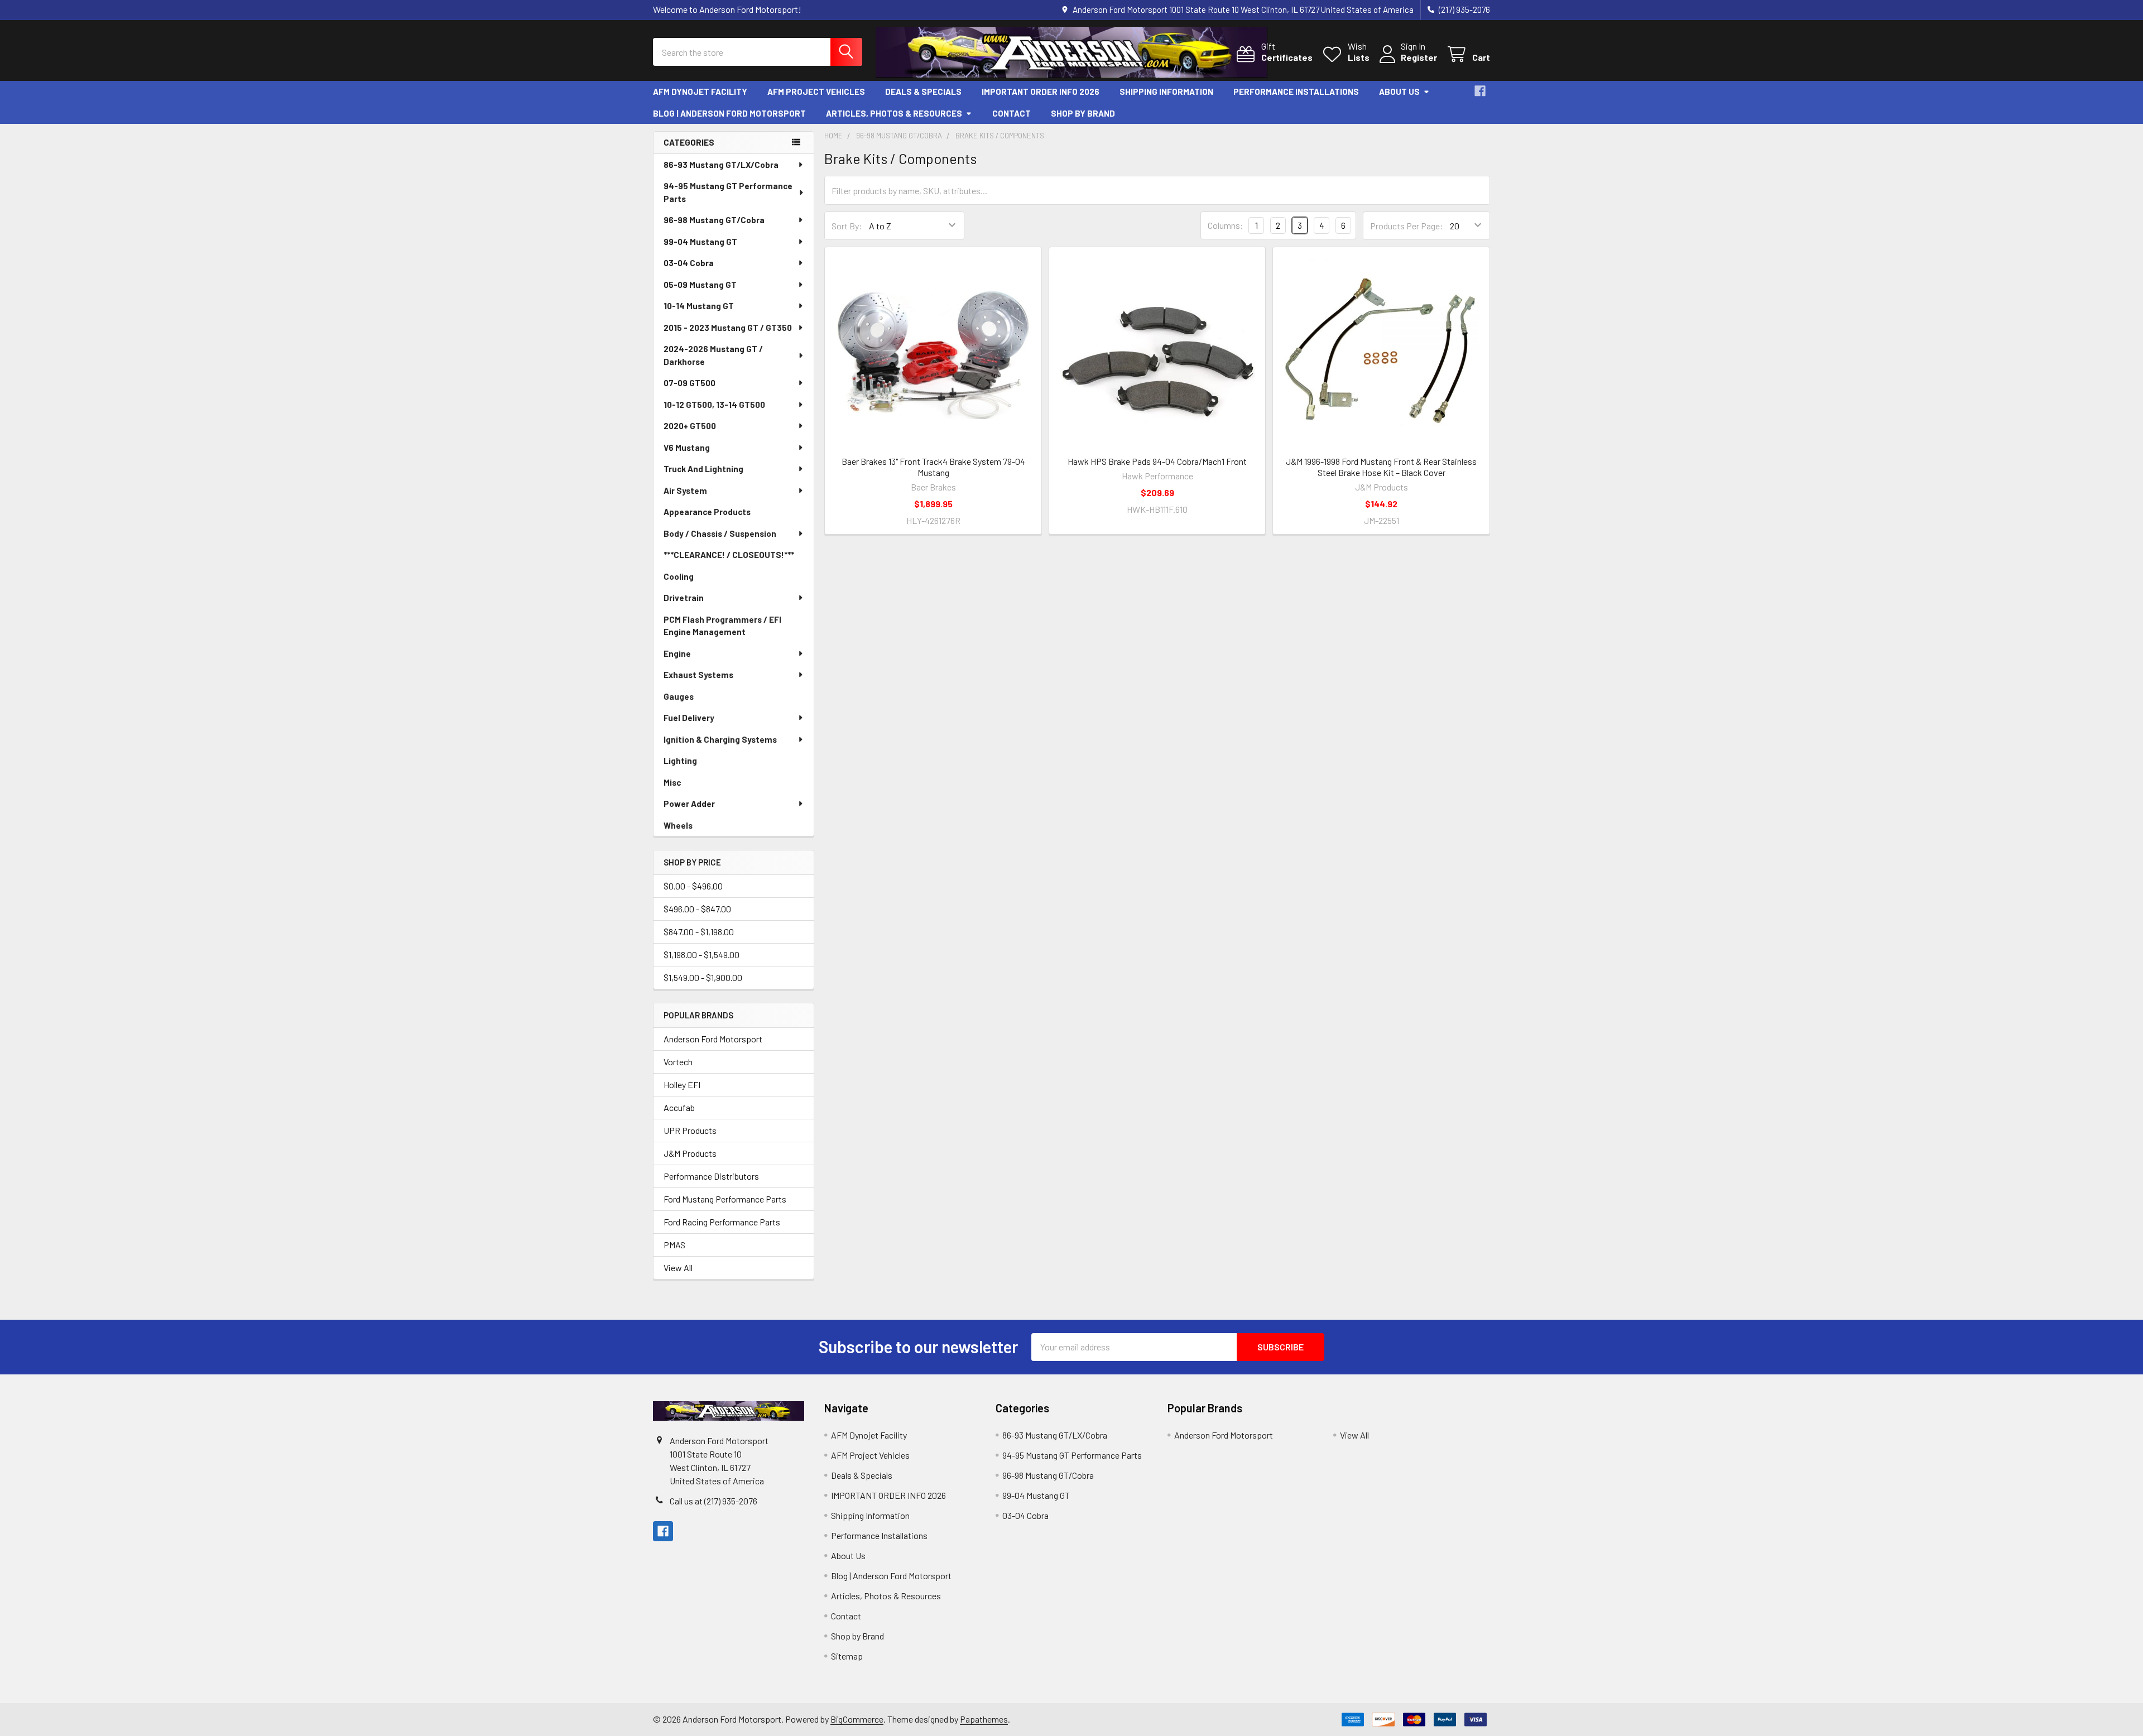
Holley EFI (682, 1085)
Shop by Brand (1083, 113)
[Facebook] (1480, 91)
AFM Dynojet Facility (700, 92)
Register (1419, 57)
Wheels (678, 825)
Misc (672, 782)
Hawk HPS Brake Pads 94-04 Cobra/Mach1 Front (1157, 461)
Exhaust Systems (698, 675)
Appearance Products (707, 512)
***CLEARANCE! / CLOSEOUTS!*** (729, 555)
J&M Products (690, 1153)
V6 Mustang (687, 448)
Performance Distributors (711, 1176)
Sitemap (847, 1656)
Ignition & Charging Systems (720, 739)
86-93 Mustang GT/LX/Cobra (721, 165)
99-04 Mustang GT (700, 242)
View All (678, 1268)
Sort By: (847, 226)
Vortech (678, 1062)
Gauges (679, 696)
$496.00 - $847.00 (697, 909)
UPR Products (690, 1130)
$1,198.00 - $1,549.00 (701, 954)
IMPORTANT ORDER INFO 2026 (1041, 92)
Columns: (1226, 225)
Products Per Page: (1407, 226)
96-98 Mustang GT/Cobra (714, 220)
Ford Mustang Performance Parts (725, 1199)
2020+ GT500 (690, 426)
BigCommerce (857, 1719)
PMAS (674, 1245)
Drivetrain (684, 598)
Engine (677, 653)
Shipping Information (1166, 92)
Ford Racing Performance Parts (722, 1222)
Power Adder (689, 804)
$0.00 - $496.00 (693, 886)
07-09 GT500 (689, 383)
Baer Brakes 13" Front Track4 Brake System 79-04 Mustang (933, 467)
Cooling (679, 576)
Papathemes (984, 1719)
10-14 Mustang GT (699, 306)
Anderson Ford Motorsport (713, 1039)
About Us (1399, 92)
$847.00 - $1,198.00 (699, 932)
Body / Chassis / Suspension (720, 533)
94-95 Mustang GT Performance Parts (728, 192)
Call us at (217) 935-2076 (713, 1501)
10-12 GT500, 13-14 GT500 (714, 405)
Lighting (680, 761)
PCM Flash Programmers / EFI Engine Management (722, 626)
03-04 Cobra (689, 263)
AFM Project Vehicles (816, 92)
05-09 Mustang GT (700, 285)
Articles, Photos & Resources (894, 113)
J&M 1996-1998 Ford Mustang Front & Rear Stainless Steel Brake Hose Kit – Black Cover (1381, 467)
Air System (685, 490)
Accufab (679, 1107)
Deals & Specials (923, 92)
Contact (1012, 113)
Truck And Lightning (703, 469)
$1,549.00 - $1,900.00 (703, 977)
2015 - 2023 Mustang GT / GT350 (728, 328)
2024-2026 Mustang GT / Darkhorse (713, 355)
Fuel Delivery (689, 718)
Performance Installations (1296, 92)
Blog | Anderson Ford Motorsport (729, 113)
